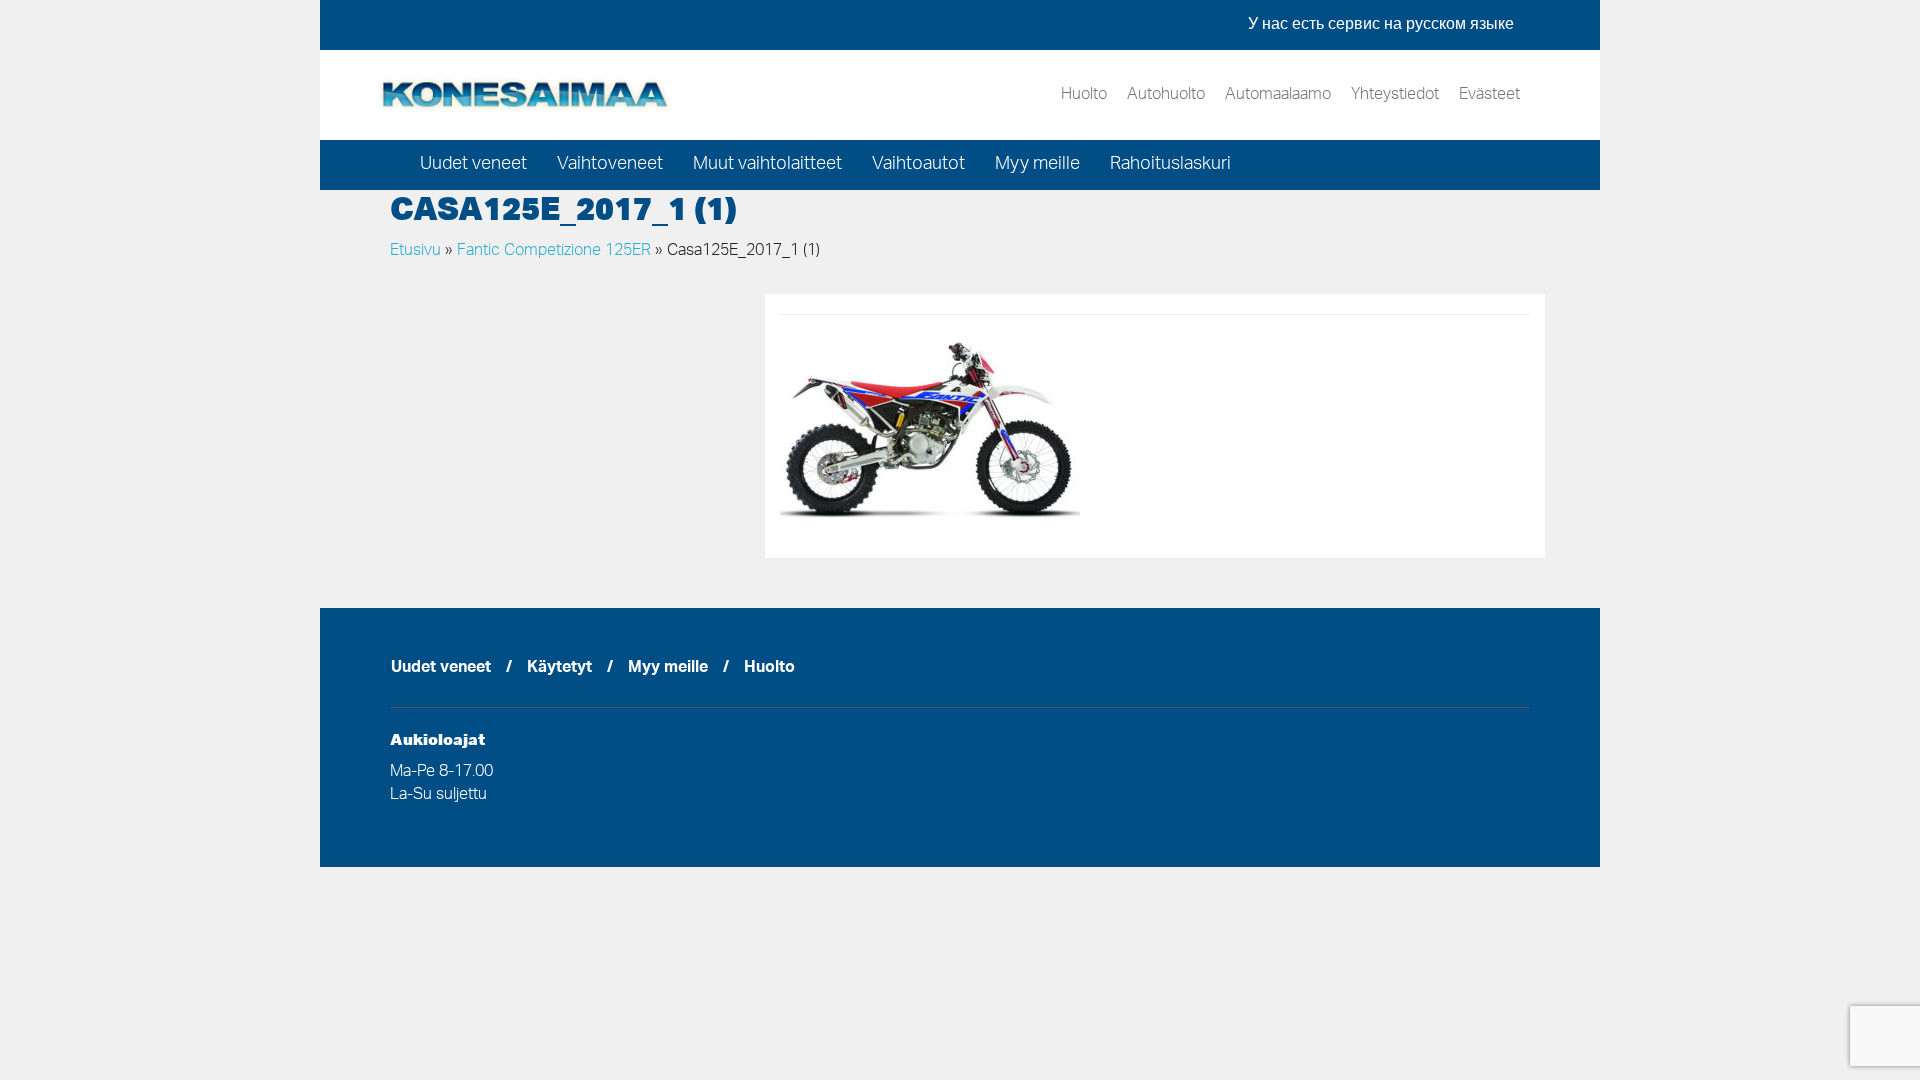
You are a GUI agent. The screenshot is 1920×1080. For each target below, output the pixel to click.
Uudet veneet (473, 165)
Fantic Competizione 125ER (554, 251)
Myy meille (1037, 165)
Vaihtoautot (918, 165)
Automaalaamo (1278, 95)
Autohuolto (1166, 95)
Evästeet (1489, 95)
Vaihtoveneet (610, 165)
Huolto (1084, 95)
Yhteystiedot (1395, 95)
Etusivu (415, 251)
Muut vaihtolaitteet (767, 165)
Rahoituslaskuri (1170, 165)
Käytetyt (559, 669)
